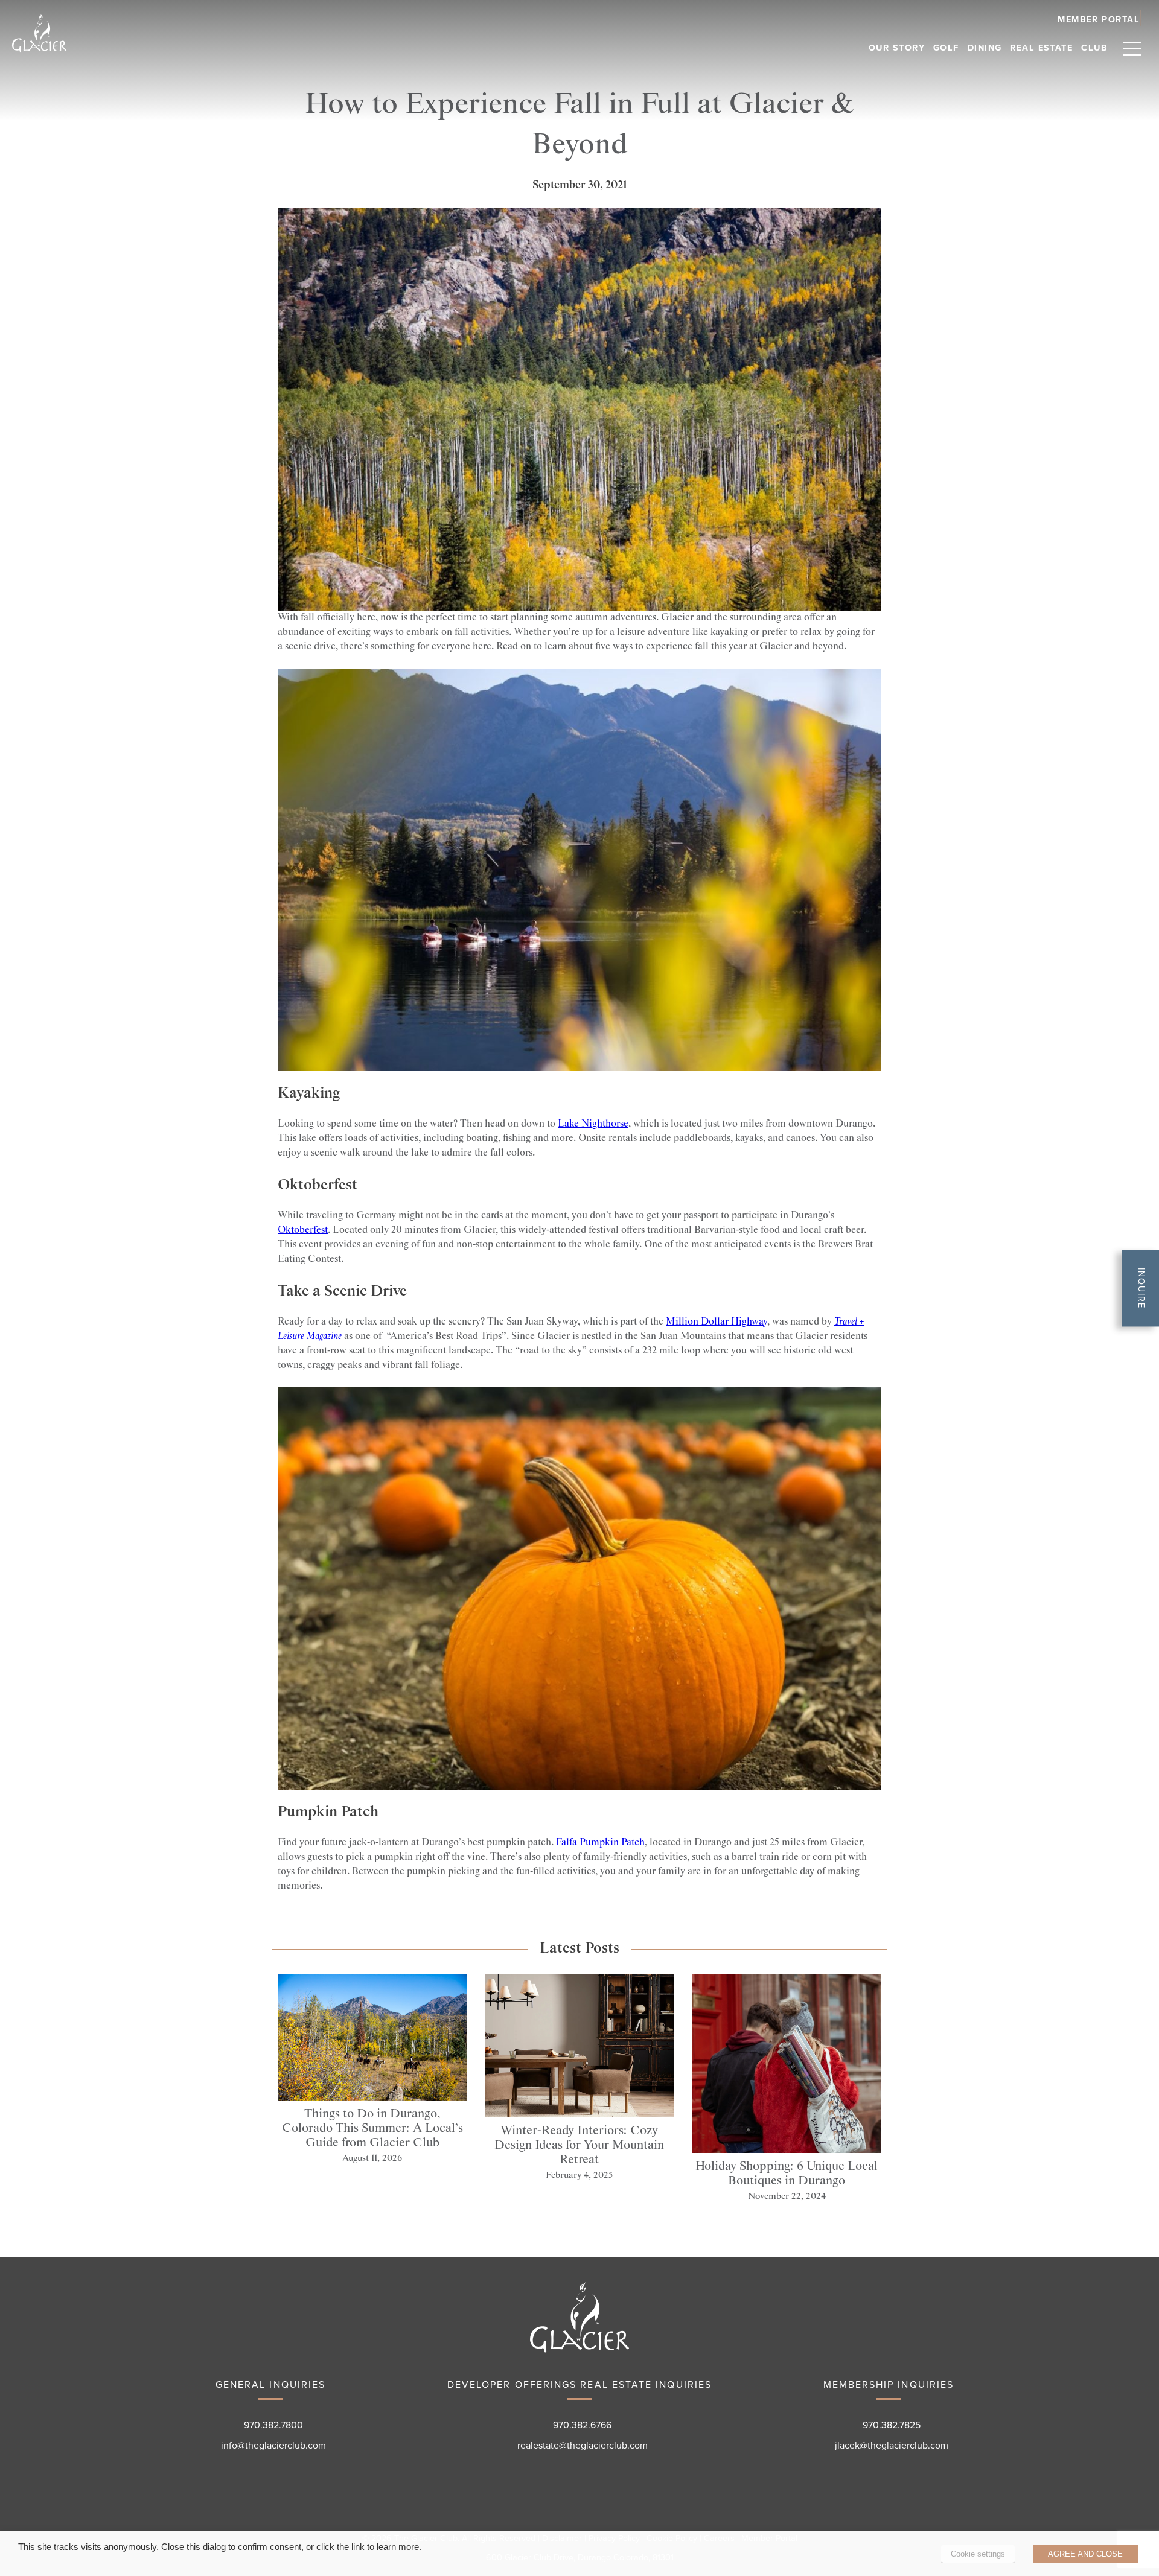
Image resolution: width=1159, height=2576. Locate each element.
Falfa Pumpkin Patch (600, 1843)
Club (1094, 48)
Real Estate (1041, 48)
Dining (985, 48)
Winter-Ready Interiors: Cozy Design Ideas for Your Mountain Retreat (579, 2145)
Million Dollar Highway (717, 1322)
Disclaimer (562, 2538)
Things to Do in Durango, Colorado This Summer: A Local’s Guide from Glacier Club (372, 2128)
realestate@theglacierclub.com (583, 2446)
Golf (946, 48)
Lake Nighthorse (593, 1124)
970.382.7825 (892, 2425)
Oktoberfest (303, 1230)
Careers (719, 2538)
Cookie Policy (672, 2538)
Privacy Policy (614, 2538)
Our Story (897, 48)
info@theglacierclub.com (273, 2446)
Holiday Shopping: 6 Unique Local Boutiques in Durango (787, 2174)
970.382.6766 (582, 2425)
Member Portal (769, 2538)
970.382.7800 (273, 2425)
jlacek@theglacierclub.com (892, 2446)
